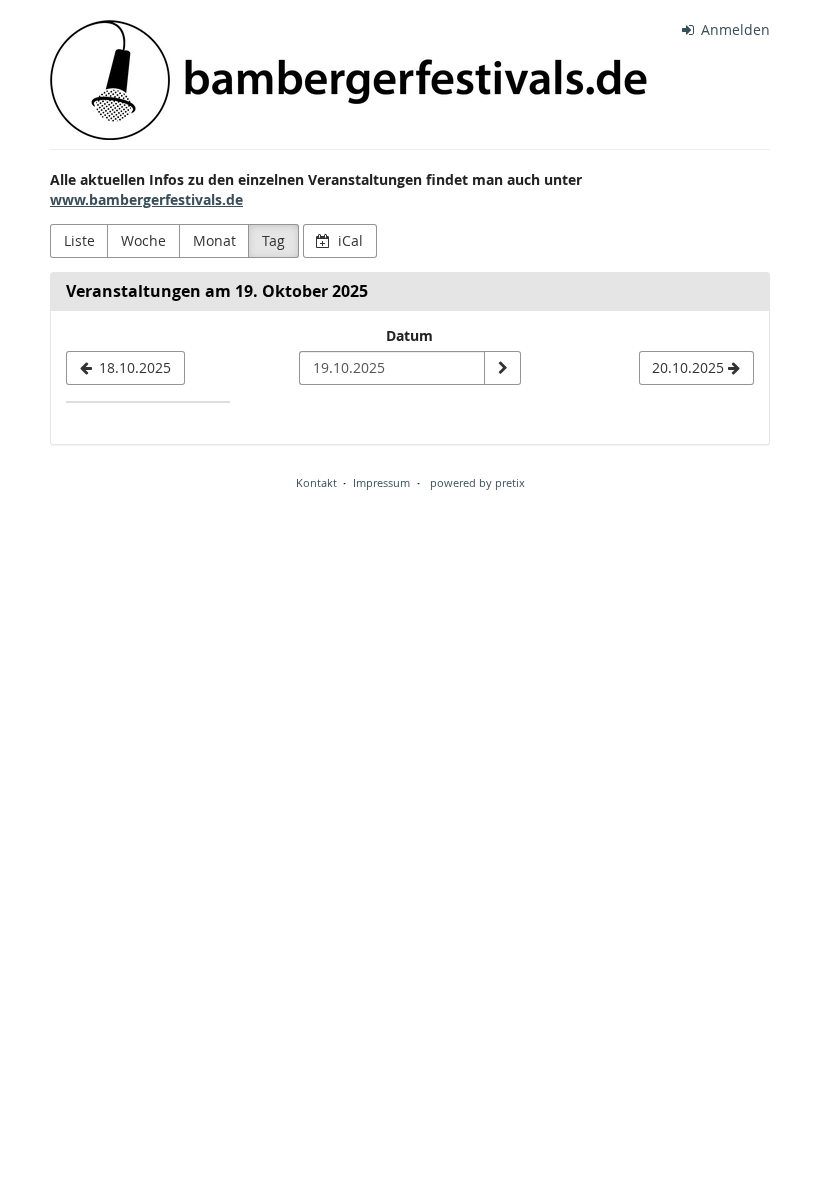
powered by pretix (477, 482)
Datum (409, 335)
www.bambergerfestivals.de (146, 199)
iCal (348, 240)
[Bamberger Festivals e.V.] (349, 80)
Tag (273, 240)
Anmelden (733, 29)
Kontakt (316, 482)
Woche (143, 240)
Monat (214, 240)
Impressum (381, 482)
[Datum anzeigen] (502, 368)
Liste (79, 240)
